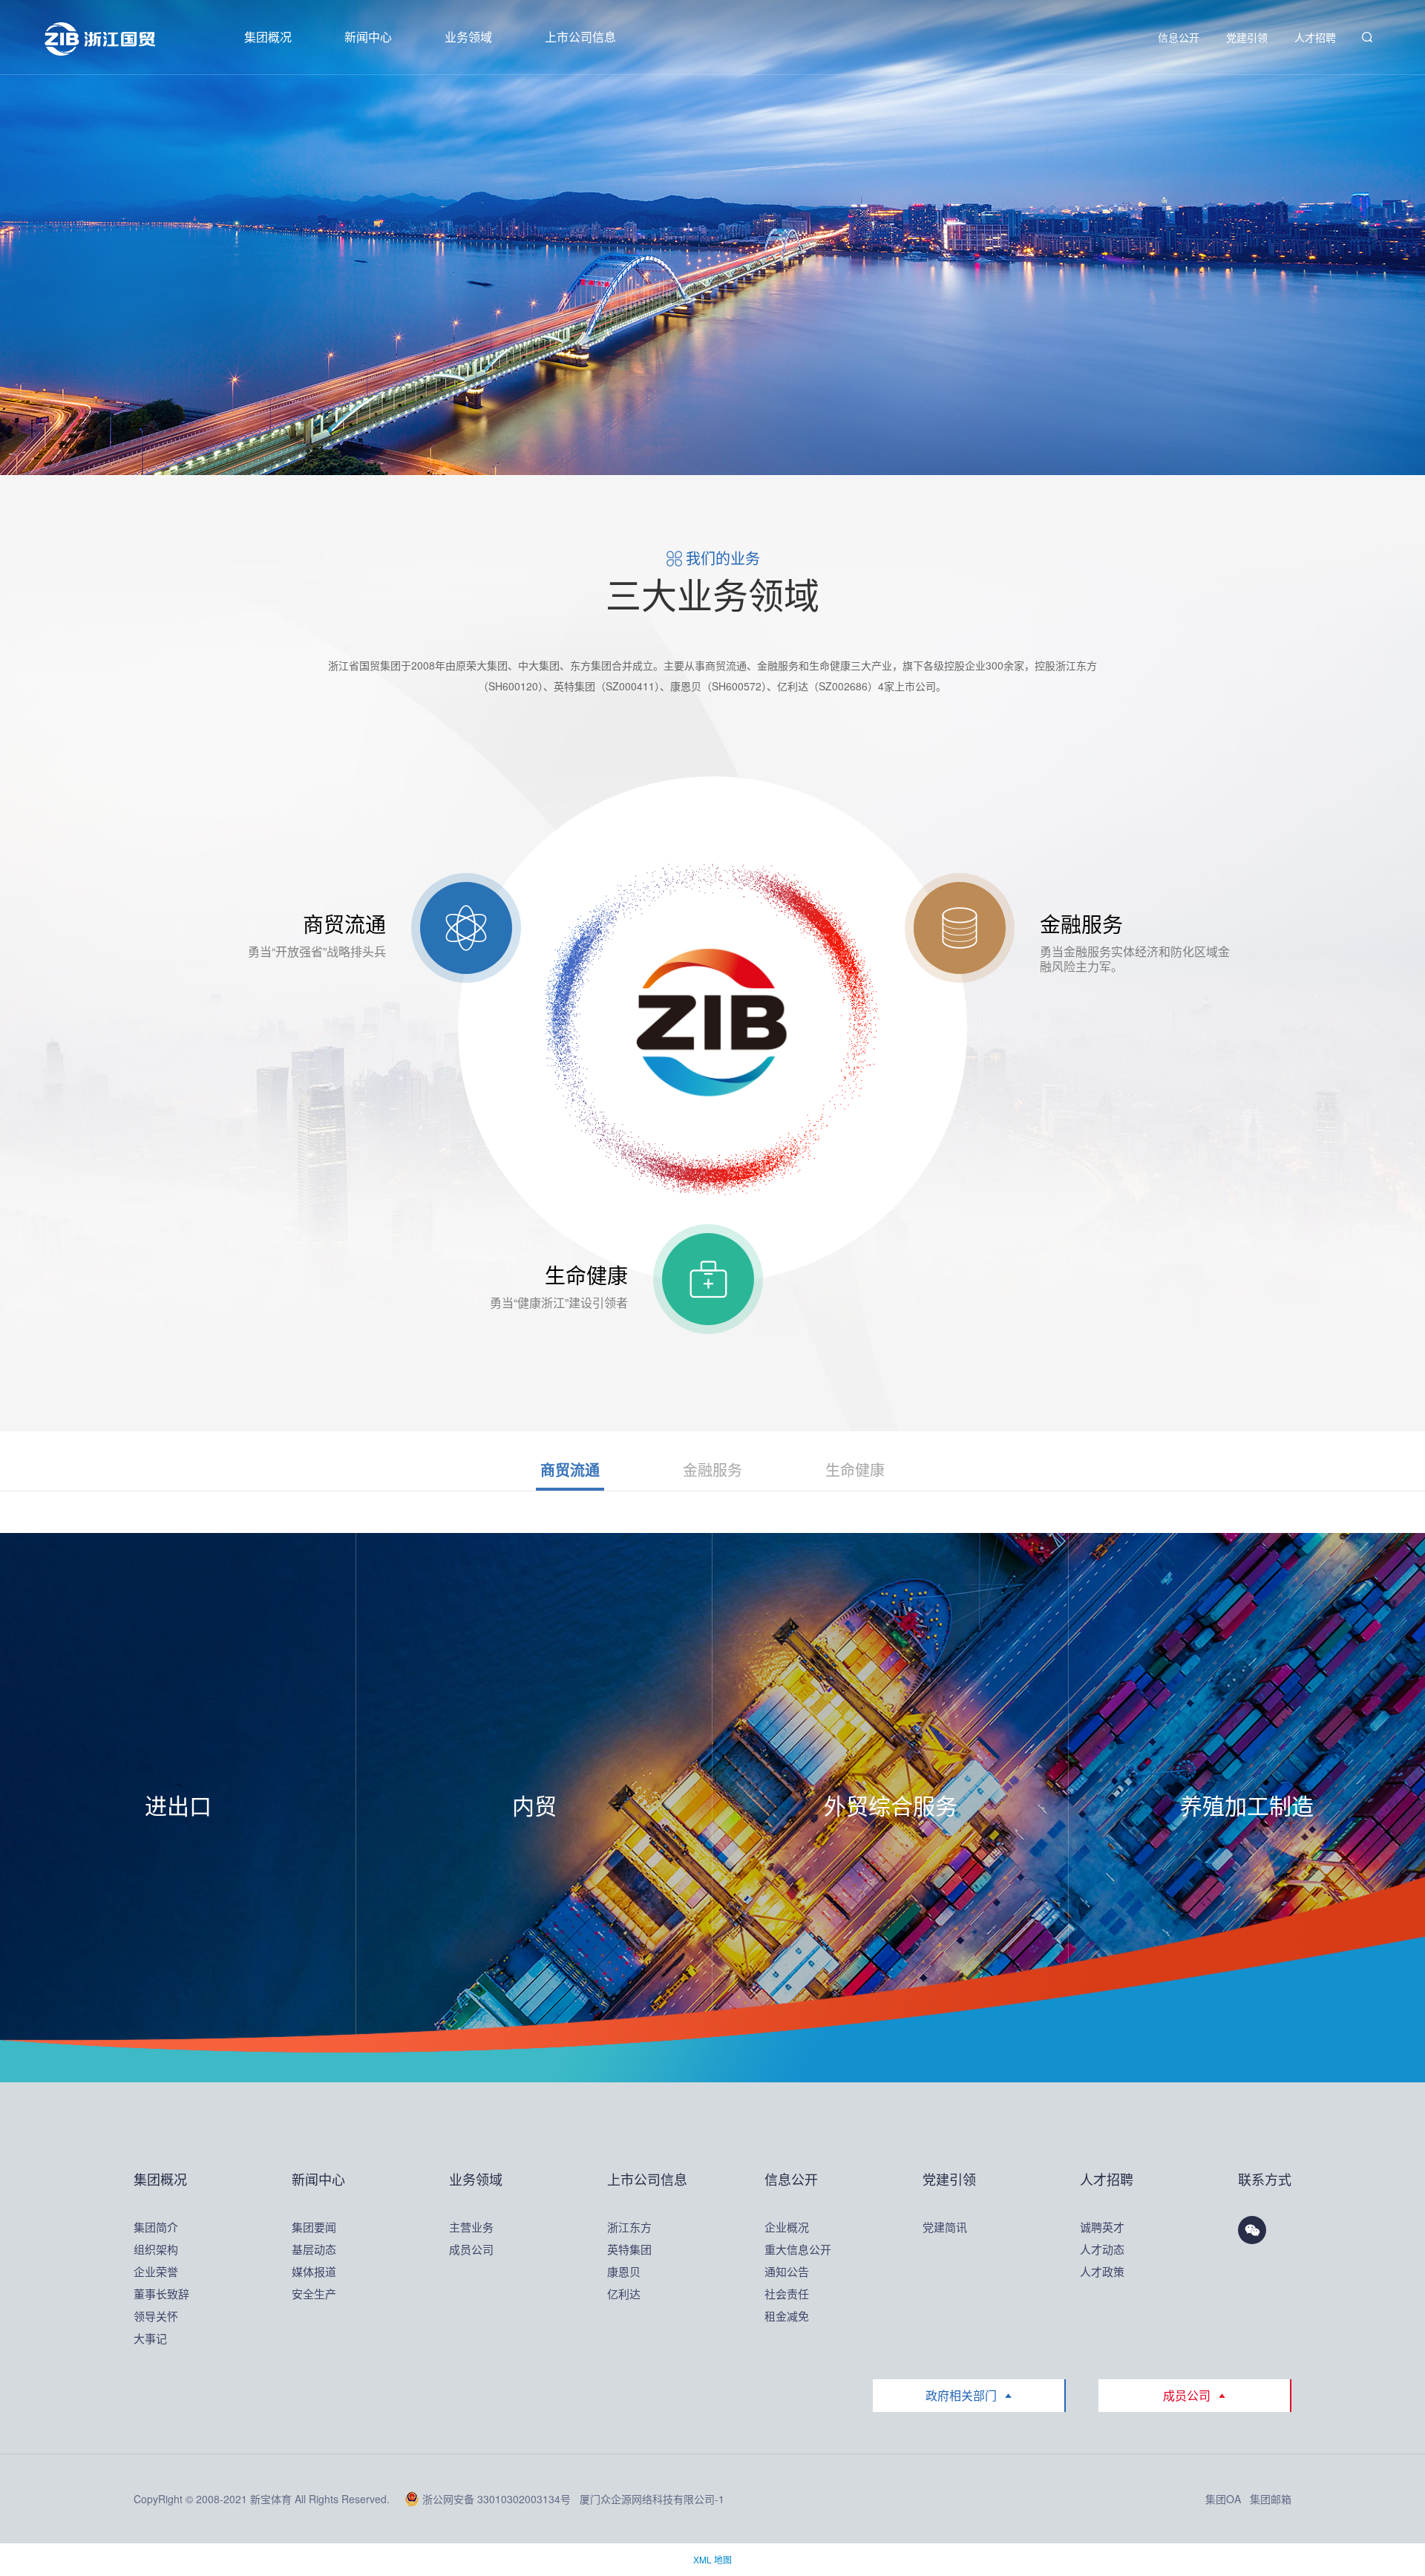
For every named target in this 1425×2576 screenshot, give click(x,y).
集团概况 (268, 37)
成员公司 (471, 2249)
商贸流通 (570, 1470)
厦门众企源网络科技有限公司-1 (652, 2499)
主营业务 (471, 2227)
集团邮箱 (1271, 2499)
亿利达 (624, 2294)
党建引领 (1247, 37)
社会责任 (787, 2294)
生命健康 (855, 1470)
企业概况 (787, 2227)
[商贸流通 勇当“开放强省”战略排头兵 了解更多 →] (466, 928)
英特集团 (629, 2249)
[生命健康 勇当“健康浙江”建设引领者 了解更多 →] (708, 1279)
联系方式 (1265, 2179)
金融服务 (712, 1470)
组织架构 (156, 2249)
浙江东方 (629, 2227)
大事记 (150, 2338)
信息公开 (1179, 37)
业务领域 (468, 37)
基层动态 (314, 2249)
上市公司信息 (580, 37)
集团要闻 (314, 2227)
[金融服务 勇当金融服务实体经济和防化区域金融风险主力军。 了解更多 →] (960, 928)
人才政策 (1102, 2271)
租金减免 (787, 2316)
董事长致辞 (160, 2294)
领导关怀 (156, 2316)
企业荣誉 (156, 2271)
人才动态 (1102, 2249)
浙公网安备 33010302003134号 (497, 2499)
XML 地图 (712, 2559)
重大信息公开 (791, 2249)
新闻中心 (368, 37)
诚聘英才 (1102, 2227)
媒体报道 (314, 2271)
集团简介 (156, 2227)
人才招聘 (1315, 37)
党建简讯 (945, 2227)
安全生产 (314, 2294)
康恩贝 (624, 2271)
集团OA (1223, 2499)
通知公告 (787, 2271)
